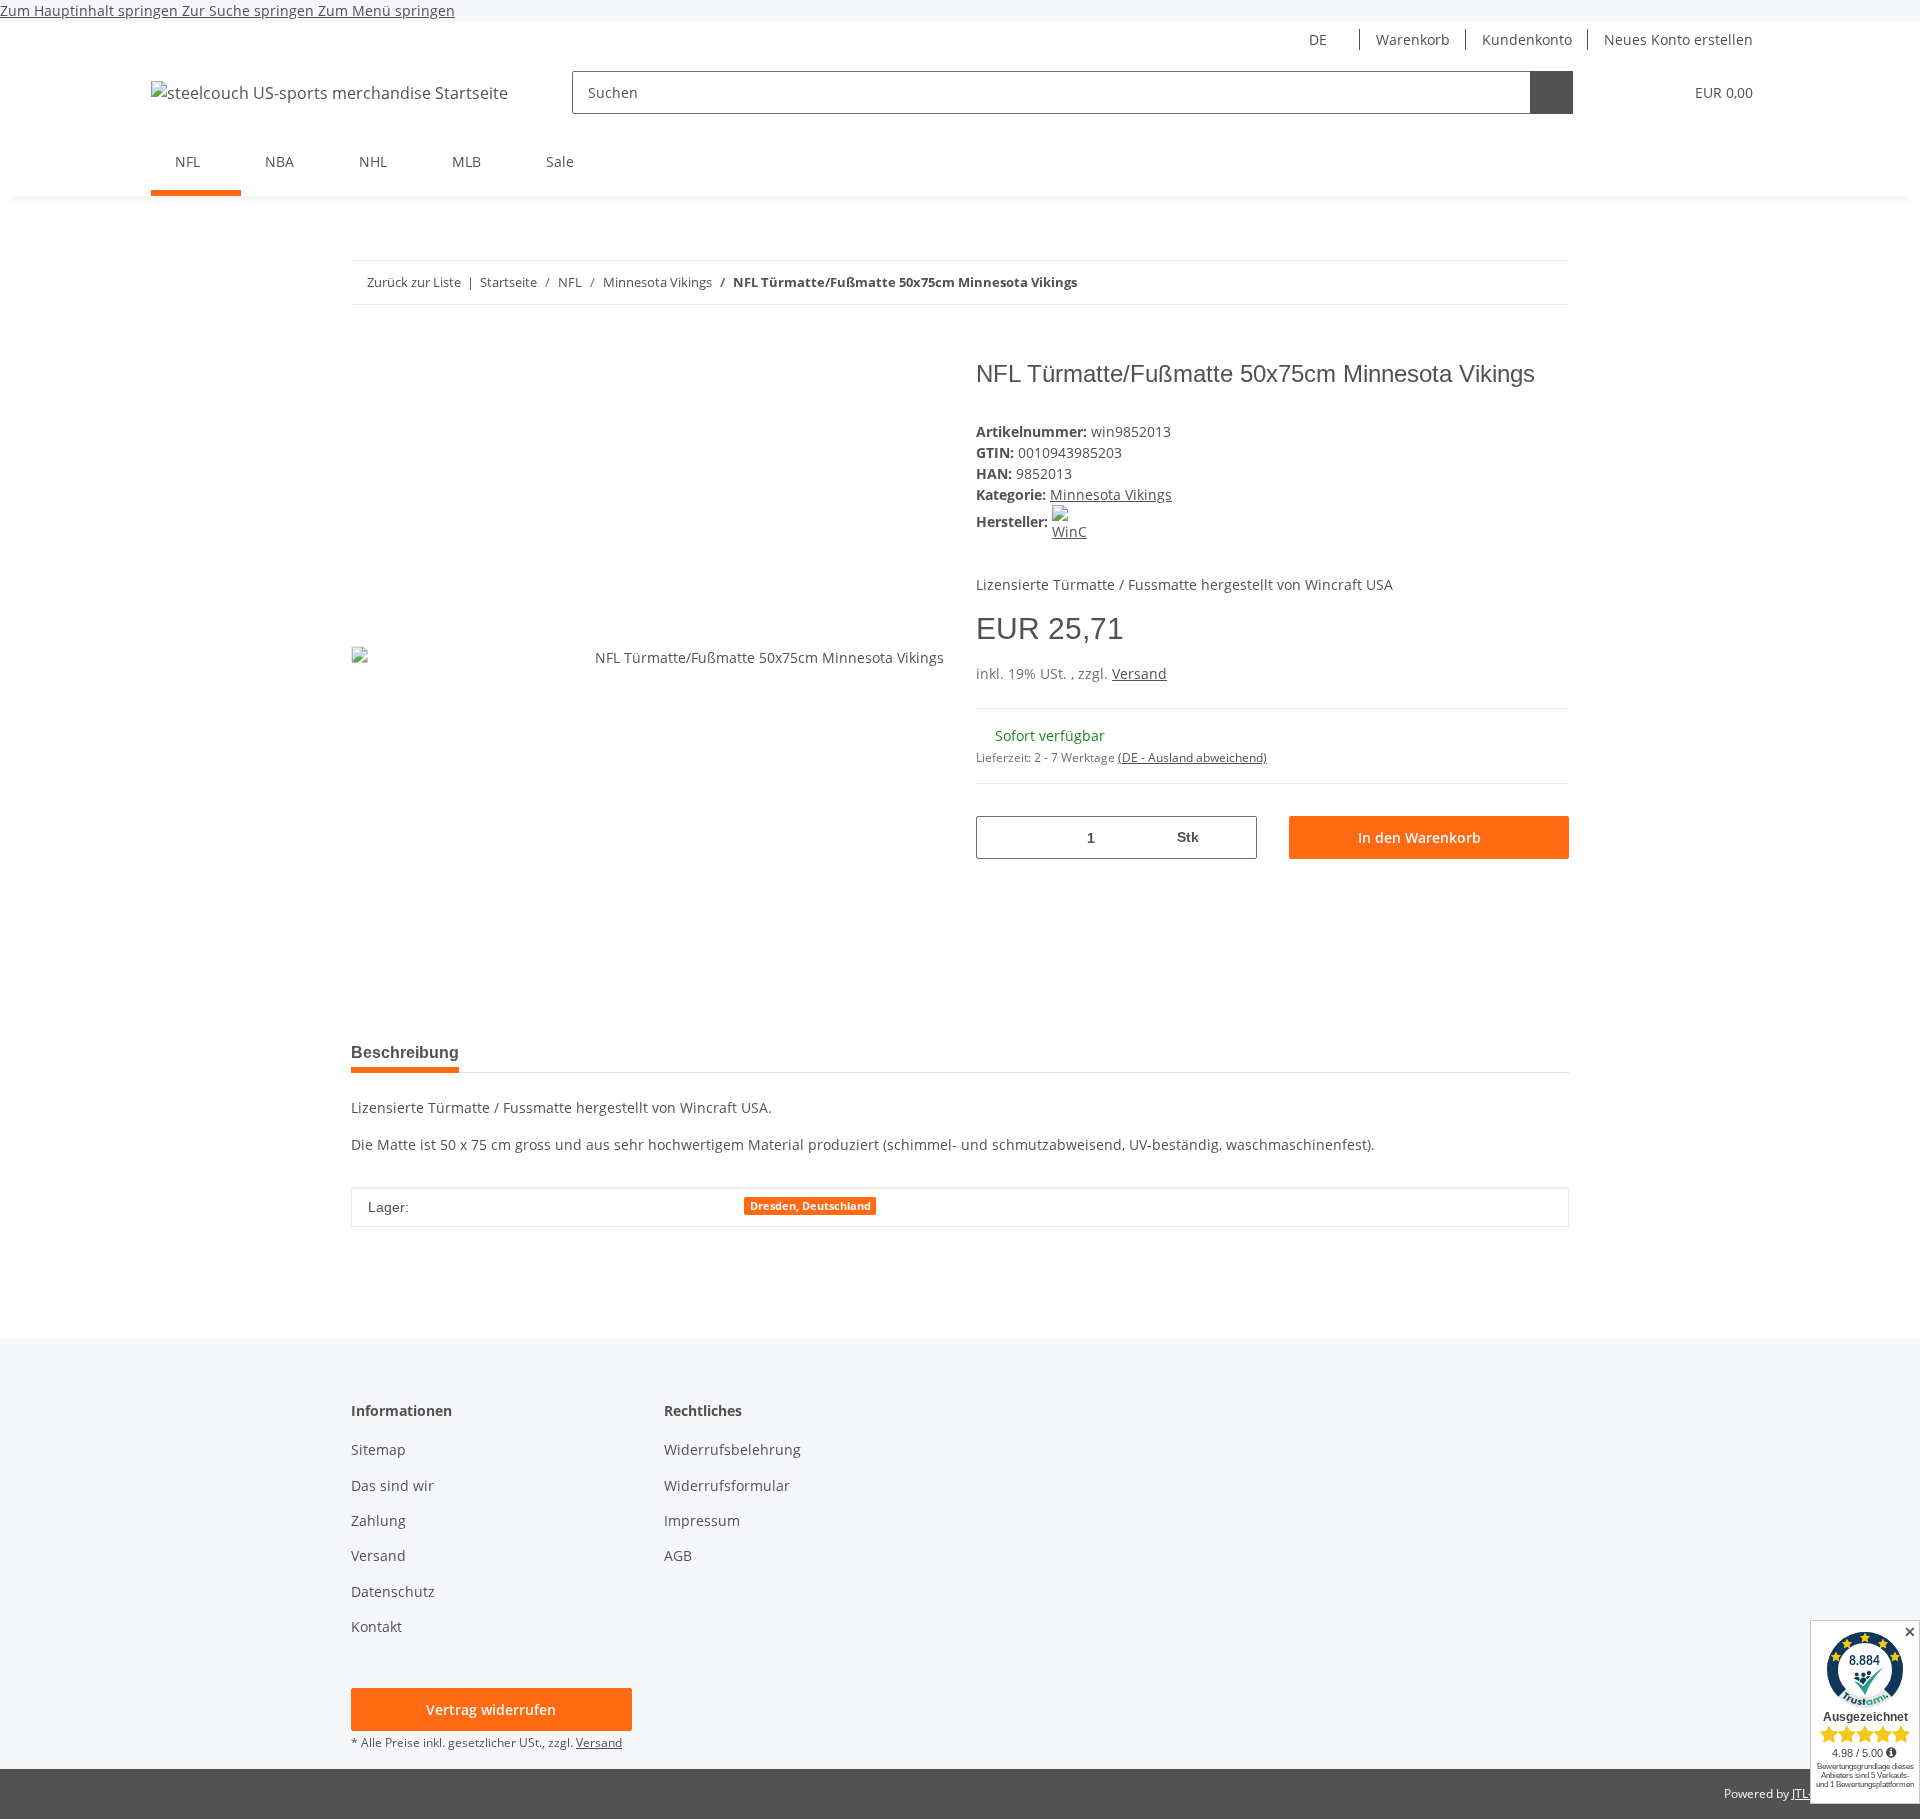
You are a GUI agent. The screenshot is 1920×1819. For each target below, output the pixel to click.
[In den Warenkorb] (367, 349)
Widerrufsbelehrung (732, 1449)
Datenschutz (393, 1591)
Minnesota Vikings (1111, 494)
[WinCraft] (1069, 521)
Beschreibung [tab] (405, 1052)
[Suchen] (1551, 92)
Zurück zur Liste (414, 282)
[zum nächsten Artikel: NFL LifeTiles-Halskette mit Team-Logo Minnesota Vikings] (1504, 282)
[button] (1626, 92)
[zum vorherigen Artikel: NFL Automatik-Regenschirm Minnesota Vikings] (1547, 282)
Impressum (702, 1520)
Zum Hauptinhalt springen (91, 10)
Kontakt (376, 1626)
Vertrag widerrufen (491, 1709)
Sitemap (378, 1449)
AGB (678, 1555)
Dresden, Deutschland (810, 1206)
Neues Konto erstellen (1678, 39)
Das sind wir (392, 1485)
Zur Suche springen (250, 10)
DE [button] (1318, 39)
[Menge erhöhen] (1234, 837)
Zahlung (378, 1520)
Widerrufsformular (727, 1485)
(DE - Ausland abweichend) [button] (1192, 757)
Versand (1139, 673)
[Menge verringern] (998, 837)
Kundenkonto (1527, 39)
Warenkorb (1413, 39)
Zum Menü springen (386, 10)
